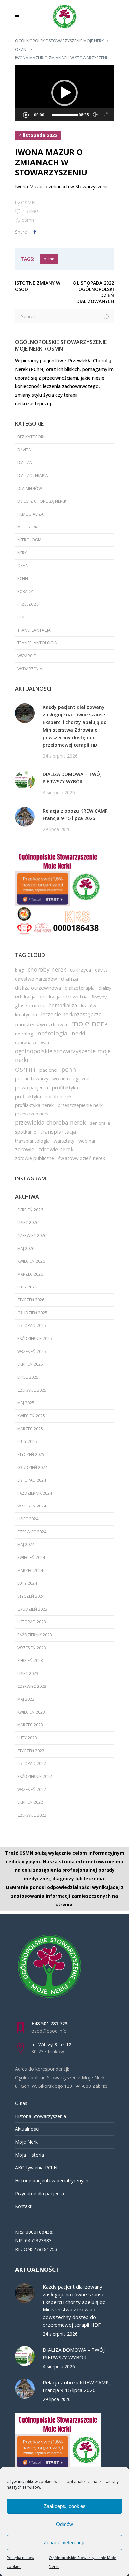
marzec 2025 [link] (30, 1429)
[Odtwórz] (26, 115)
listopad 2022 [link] (32, 1764)
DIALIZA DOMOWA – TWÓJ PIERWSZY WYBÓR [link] (72, 778)
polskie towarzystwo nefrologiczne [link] (52, 1079)
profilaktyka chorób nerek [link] (43, 1096)
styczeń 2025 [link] (31, 1454)
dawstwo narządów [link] (36, 979)
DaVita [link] (101, 970)
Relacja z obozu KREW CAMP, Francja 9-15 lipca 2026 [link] (76, 815)
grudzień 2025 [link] (32, 1313)
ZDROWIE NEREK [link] (56, 1149)
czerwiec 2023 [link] (32, 1686)
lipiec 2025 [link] (28, 1377)
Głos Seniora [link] (30, 1005)
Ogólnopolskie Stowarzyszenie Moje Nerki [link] (60, 41)
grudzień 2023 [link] (32, 1609)
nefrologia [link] (29, 540)
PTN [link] (21, 617)
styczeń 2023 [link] (31, 1751)
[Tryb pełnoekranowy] (106, 115)
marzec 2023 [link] (30, 1725)
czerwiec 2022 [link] (32, 1815)
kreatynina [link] (26, 1015)
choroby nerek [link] (47, 969)
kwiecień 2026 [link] (31, 1261)
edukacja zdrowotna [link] (64, 997)
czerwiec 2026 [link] (32, 1235)
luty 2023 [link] (27, 1738)
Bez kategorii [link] (31, 437)
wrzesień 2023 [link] (32, 1648)
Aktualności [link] (27, 2129)
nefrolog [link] (24, 1034)
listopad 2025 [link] (32, 1326)
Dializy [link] (105, 988)
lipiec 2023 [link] (28, 1673)
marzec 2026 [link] (30, 1274)
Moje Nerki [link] (27, 2142)
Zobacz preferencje (64, 2542)
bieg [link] (19, 970)
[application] (64, 93)
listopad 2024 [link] (32, 1480)
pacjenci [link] (48, 1070)
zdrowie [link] (25, 1149)
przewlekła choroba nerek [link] (50, 1122)
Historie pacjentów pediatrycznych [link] (52, 2180)
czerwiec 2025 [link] (32, 1390)
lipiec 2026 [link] (28, 1223)
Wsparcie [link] (26, 656)
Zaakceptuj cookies (65, 2506)
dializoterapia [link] (80, 988)
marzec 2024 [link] (30, 1570)
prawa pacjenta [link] (31, 1088)
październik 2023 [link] (35, 1635)
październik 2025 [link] (35, 1339)
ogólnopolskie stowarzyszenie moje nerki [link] (63, 1055)
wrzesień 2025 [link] (32, 1351)
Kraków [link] (88, 1006)
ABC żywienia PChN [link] (36, 2168)
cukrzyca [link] (81, 970)
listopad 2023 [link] (32, 1622)
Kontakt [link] (23, 2206)
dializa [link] (25, 463)
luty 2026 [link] (27, 1287)
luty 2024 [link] (27, 1583)
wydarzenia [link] (30, 669)
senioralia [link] (100, 1123)
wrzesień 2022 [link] (32, 1789)
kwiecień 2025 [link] (31, 1416)
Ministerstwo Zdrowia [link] (41, 1024)
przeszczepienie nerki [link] (81, 1105)
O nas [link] (21, 2103)
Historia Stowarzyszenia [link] (41, 2116)
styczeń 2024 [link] (31, 1596)
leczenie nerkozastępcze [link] (71, 1014)
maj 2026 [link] (26, 1248)
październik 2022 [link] (35, 1777)
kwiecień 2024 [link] (31, 1558)
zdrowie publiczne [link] (34, 1158)
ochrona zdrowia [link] (32, 1042)
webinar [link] (87, 1141)
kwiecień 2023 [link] (31, 1712)
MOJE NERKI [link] (28, 527)
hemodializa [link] (30, 514)
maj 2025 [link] (26, 1403)
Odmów (64, 2524)
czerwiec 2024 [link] (32, 1532)
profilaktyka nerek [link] (34, 1105)
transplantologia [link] (37, 643)
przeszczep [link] (29, 604)
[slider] (65, 115)
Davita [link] (24, 450)
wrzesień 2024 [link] (32, 1506)
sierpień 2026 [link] (30, 1210)
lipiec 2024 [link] (28, 1519)
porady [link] (25, 591)
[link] (19, 17)
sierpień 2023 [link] (30, 1661)
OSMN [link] (21, 49)
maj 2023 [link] (26, 1699)
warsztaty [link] (64, 1141)
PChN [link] (23, 579)
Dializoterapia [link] (33, 475)
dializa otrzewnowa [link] (38, 988)
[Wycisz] (95, 115)
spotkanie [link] (26, 1132)
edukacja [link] (25, 997)
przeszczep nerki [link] (32, 1114)
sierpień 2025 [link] (30, 1364)
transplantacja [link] (34, 630)
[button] (64, 93)
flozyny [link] (99, 997)
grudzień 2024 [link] (32, 1467)
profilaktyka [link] (65, 1087)
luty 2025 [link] (27, 1442)
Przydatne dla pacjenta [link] (39, 2193)
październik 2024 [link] (35, 1493)
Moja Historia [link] (29, 2155)
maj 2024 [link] (26, 1545)
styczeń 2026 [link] (31, 1300)
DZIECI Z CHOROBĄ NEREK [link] (42, 501)
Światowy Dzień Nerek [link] (81, 1158)
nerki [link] (22, 553)
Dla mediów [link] (30, 488)
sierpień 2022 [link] (30, 1802)
